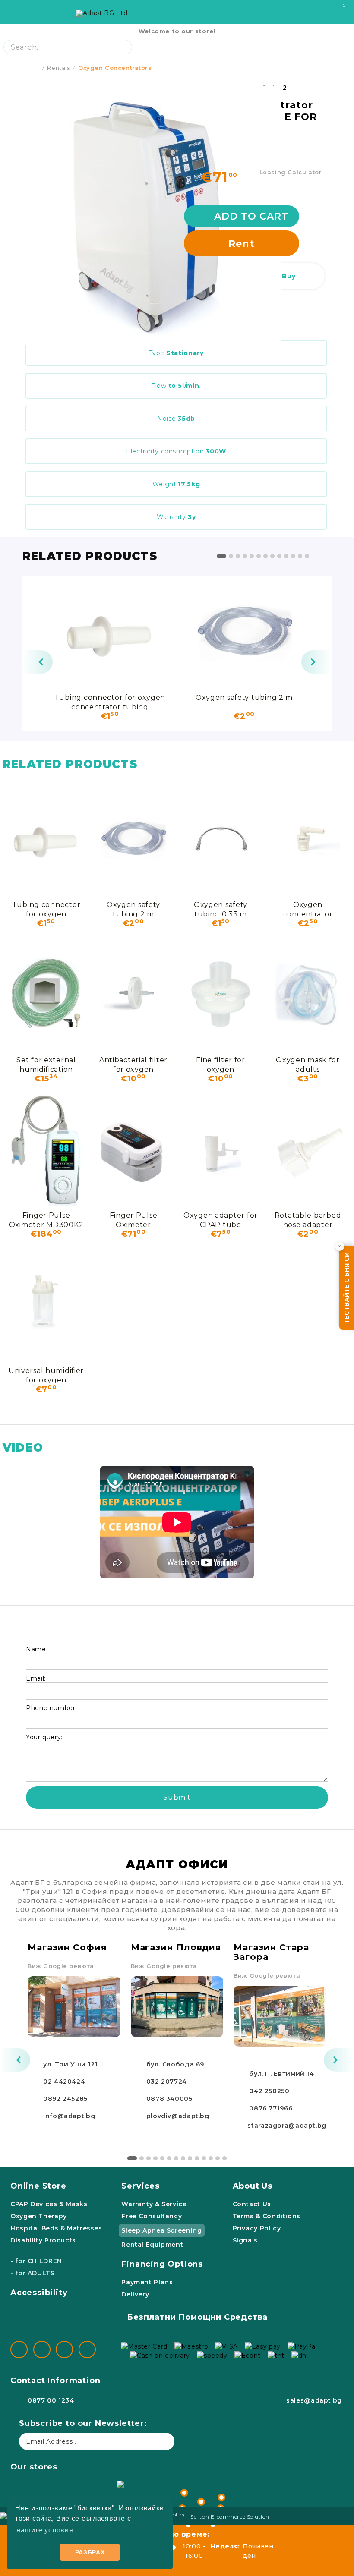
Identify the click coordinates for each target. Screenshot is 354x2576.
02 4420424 (64, 2082)
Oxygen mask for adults (308, 1064)
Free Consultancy (152, 2216)
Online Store (38, 2186)
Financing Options (162, 2264)
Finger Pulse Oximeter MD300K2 (46, 1220)
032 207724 (167, 2082)
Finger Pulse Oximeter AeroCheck (134, 1220)
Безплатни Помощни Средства (197, 2317)
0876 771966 (271, 2108)
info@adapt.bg (69, 2116)
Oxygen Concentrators (115, 68)
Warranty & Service (154, 2204)
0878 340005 (169, 2099)
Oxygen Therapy (39, 2216)
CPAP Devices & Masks (49, 2204)
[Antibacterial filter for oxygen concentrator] (133, 994)
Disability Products (43, 2240)
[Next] (316, 662)
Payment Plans (147, 2282)
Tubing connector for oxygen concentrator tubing (110, 702)
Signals (245, 2240)
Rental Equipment (152, 2245)
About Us (253, 2186)
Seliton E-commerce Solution (230, 2517)
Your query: (44, 1737)
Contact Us (252, 2204)
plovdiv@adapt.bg (178, 2116)
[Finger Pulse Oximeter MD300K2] (46, 1149)
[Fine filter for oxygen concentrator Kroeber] (221, 994)
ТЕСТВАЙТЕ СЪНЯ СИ (347, 1288)
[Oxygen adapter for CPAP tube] (221, 1149)
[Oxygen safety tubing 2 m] (244, 632)
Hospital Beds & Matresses (56, 2228)
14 (224, 2158)
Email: (36, 1678)
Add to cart (251, 216)
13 (307, 556)
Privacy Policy (257, 2228)
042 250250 (269, 2091)
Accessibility (39, 2293)
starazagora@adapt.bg (287, 2126)
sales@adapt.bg (314, 2400)
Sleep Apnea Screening (161, 2230)
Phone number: (51, 1708)
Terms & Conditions (267, 2216)
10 (286, 556)
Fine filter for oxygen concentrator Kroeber (221, 1064)
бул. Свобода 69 (175, 2064)
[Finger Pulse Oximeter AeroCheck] (133, 1149)
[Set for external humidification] (46, 994)
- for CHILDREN (36, 2261)
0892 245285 (65, 2099)
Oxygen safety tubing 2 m (244, 698)
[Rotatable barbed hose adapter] (308, 1149)
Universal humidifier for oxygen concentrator (46, 1375)
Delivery (135, 2294)
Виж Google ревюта (61, 1966)
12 (300, 556)
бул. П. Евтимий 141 (283, 2074)
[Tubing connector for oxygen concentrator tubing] (110, 632)
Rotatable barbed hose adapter (308, 1220)
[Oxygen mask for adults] (308, 994)
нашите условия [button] (45, 2530)
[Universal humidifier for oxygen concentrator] (46, 1305)
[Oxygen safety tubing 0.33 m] (221, 839)
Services (140, 2186)
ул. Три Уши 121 (70, 2064)
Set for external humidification (46, 1064)
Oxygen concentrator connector (308, 909)
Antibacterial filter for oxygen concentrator (133, 1064)
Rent (242, 244)
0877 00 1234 (51, 2400)
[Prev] (38, 662)
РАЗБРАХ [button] (90, 2552)
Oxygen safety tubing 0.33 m (221, 909)
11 (293, 556)
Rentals (58, 68)
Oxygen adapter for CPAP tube (221, 1220)
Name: (37, 1649)
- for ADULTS (33, 2273)
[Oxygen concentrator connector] (308, 839)
